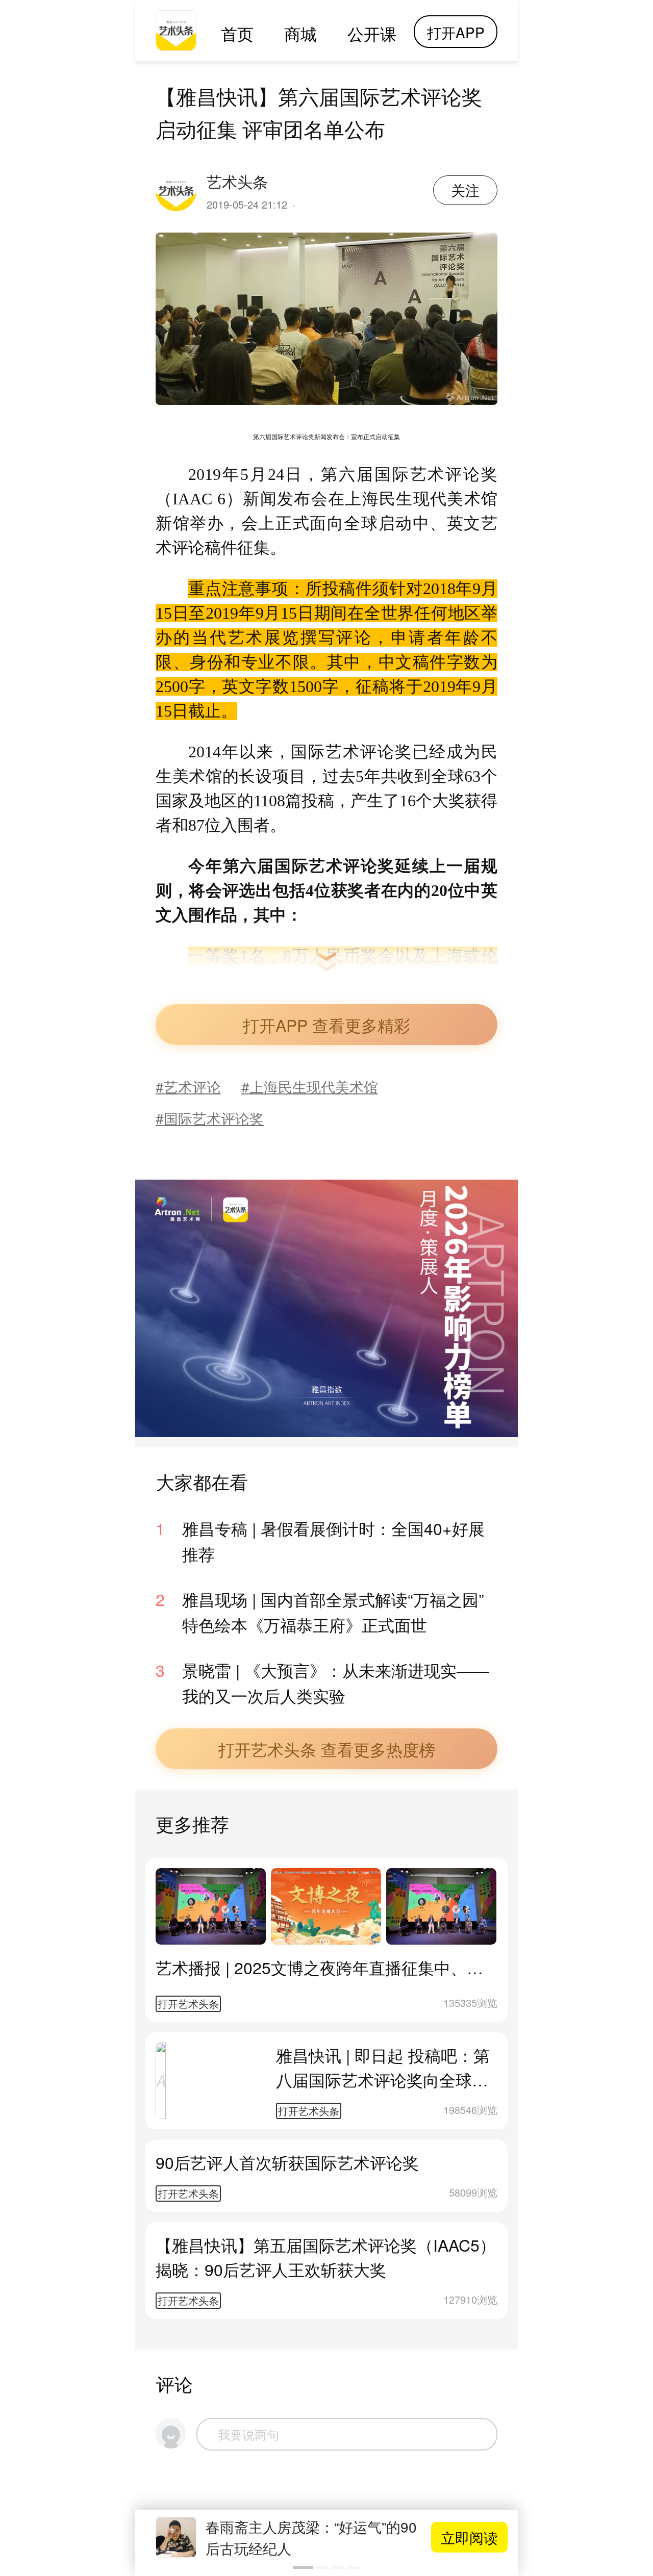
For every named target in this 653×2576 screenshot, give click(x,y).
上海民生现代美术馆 (314, 1086)
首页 (237, 33)
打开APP (456, 32)
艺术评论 (192, 1086)
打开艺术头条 (188, 2004)
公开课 (372, 33)
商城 (300, 33)
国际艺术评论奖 (214, 1118)
